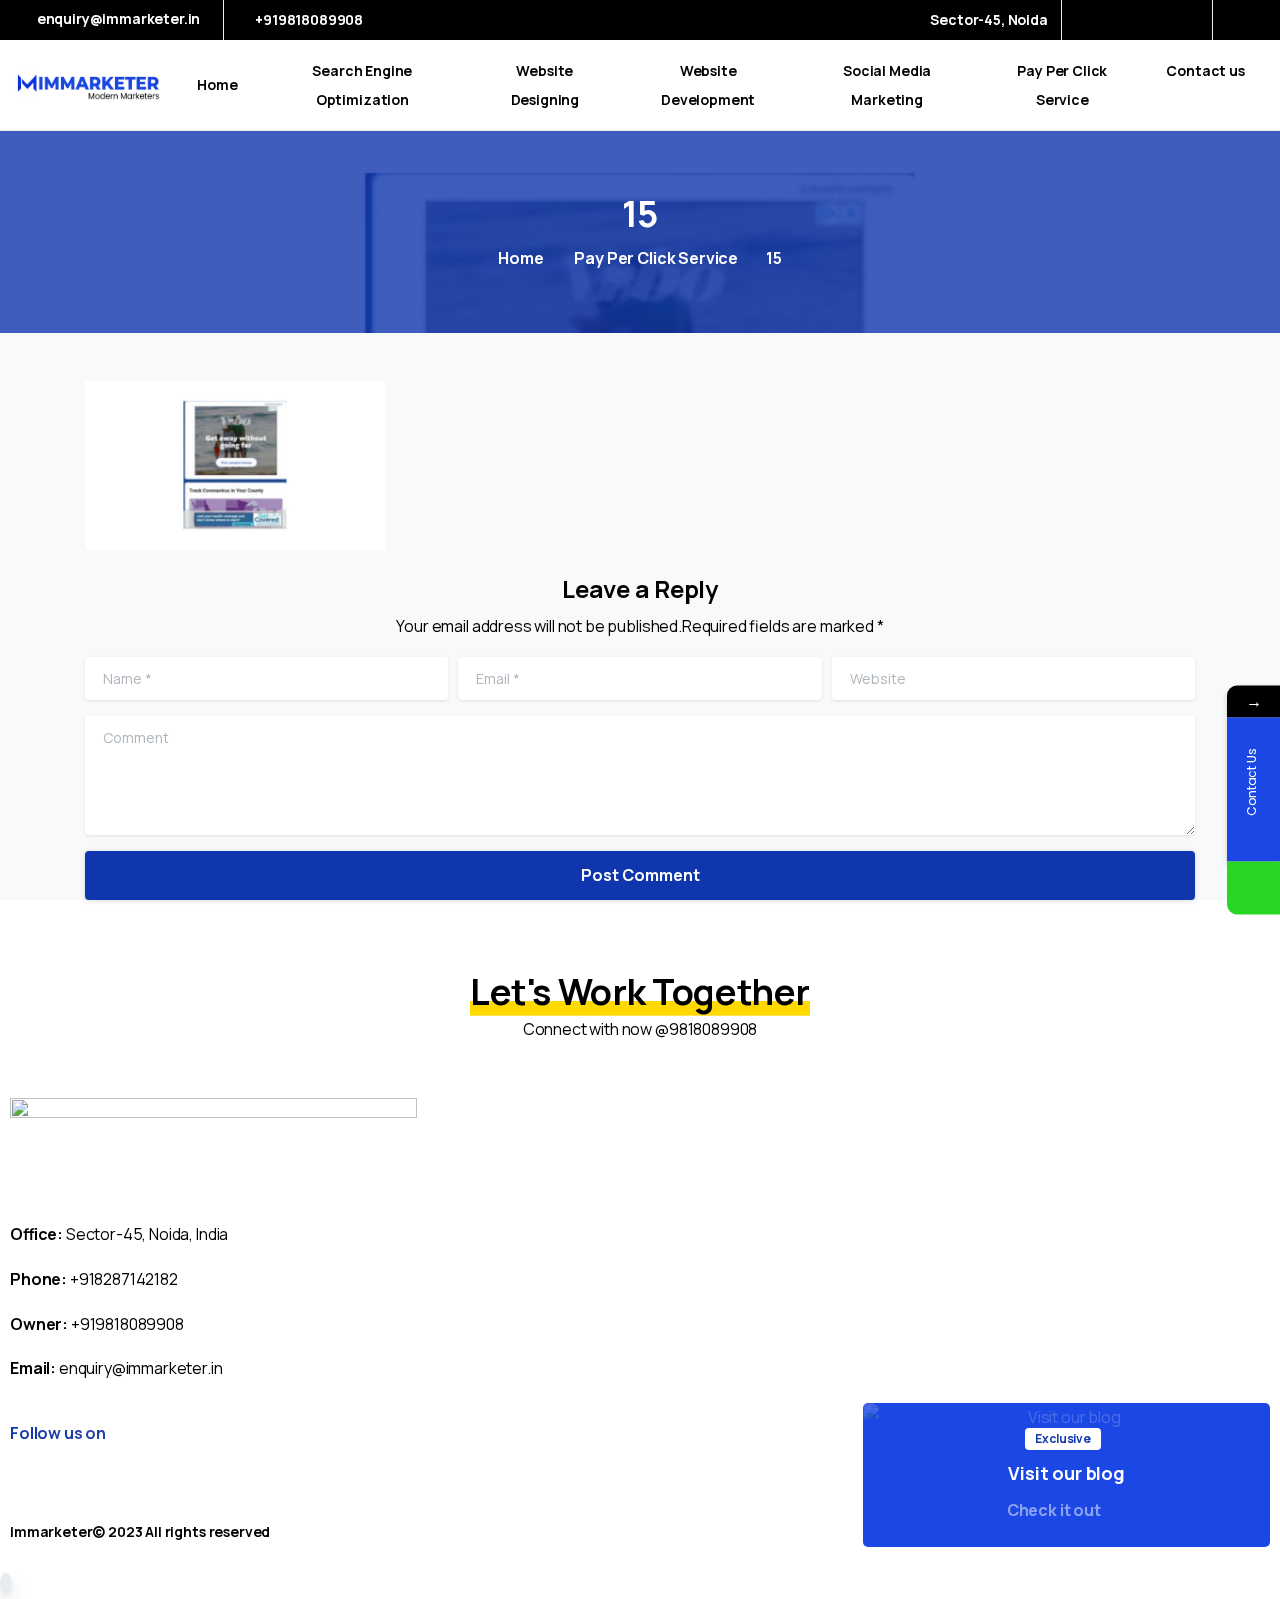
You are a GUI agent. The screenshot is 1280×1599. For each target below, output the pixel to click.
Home (520, 258)
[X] (1124, 20)
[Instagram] (1183, 20)
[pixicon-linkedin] (397, 1499)
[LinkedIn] (1153, 20)
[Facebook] (1094, 20)
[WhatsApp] (1253, 887)
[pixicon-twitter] (358, 1499)
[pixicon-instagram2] (280, 1499)
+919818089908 (309, 19)
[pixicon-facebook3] (319, 1499)
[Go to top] (6, 1584)
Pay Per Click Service (655, 258)
